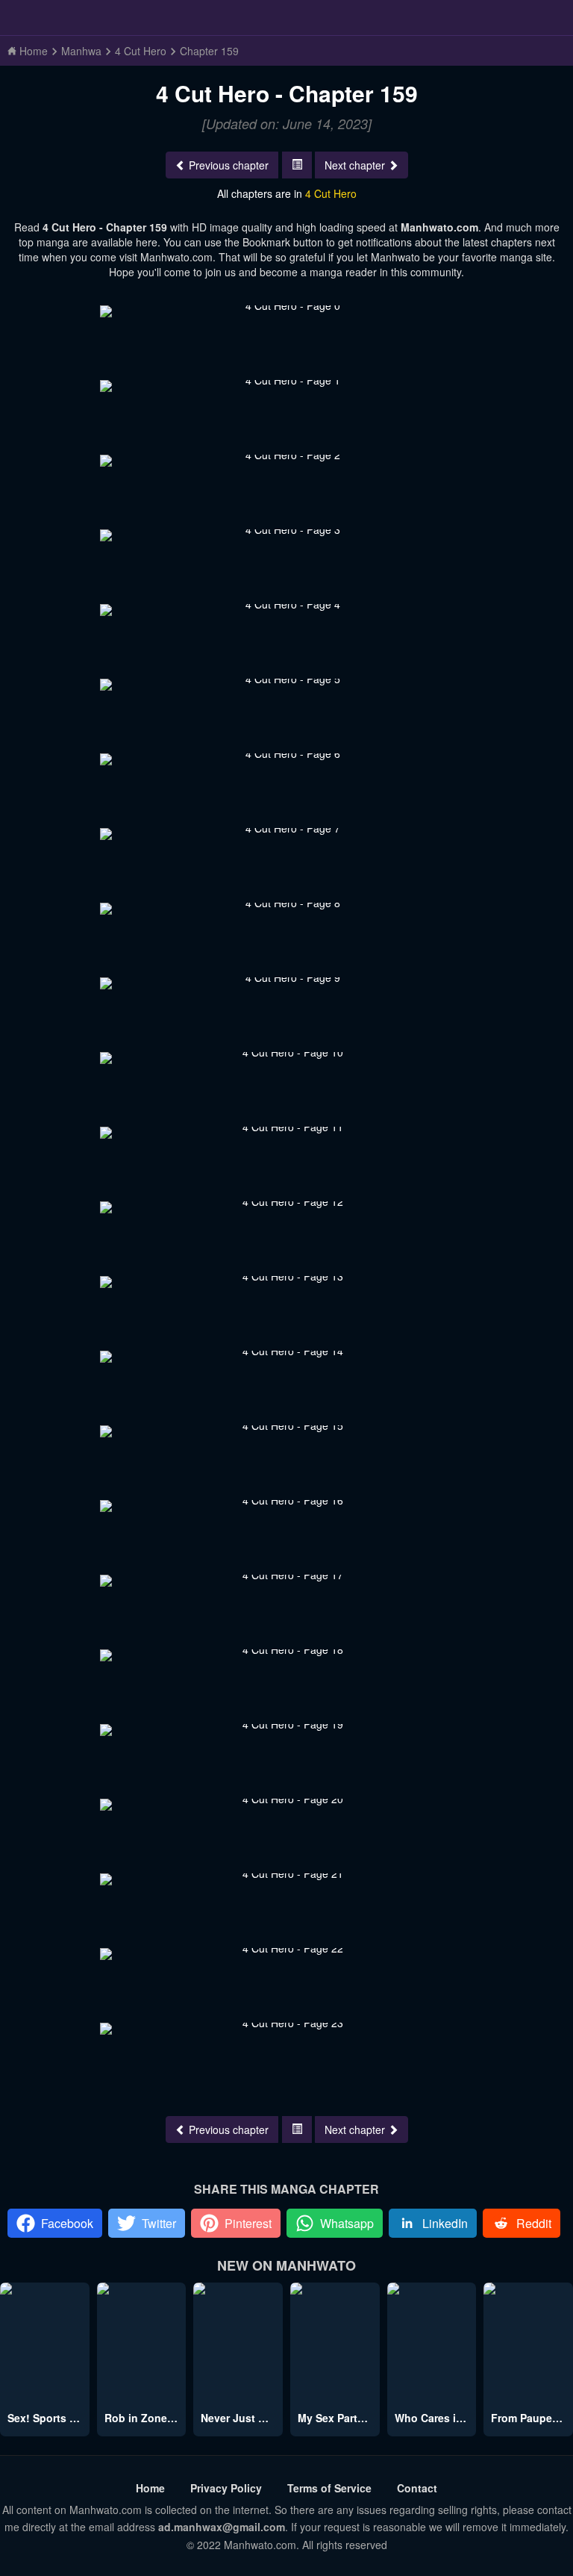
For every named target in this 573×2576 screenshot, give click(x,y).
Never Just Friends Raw (261, 2418)
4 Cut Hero (331, 193)
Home (150, 2488)
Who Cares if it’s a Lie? (454, 2418)
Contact (417, 2488)
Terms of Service (329, 2488)
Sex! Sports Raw (49, 2418)
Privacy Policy (226, 2488)
